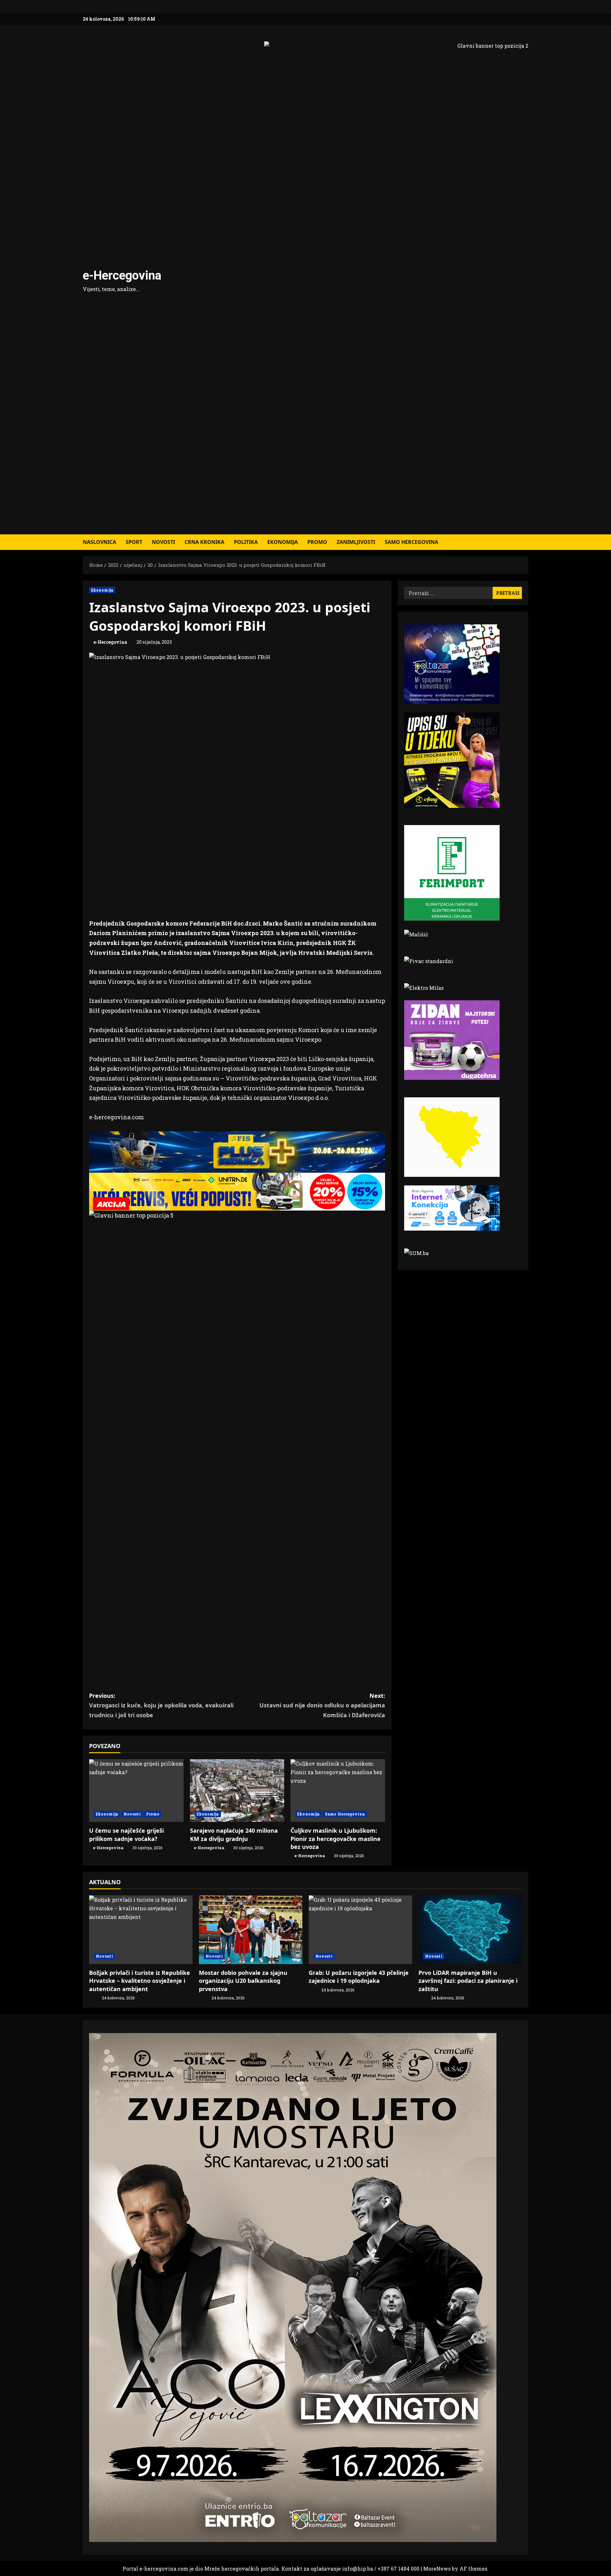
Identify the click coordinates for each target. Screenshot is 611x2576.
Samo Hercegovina (411, 542)
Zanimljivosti (356, 542)
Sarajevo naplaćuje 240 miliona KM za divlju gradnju (234, 1834)
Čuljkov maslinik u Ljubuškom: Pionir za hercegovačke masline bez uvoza (336, 1838)
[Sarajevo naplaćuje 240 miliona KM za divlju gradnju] (237, 1791)
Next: (322, 1705)
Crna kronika (204, 542)
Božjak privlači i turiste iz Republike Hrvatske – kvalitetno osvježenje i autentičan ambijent (140, 1981)
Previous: (161, 1705)
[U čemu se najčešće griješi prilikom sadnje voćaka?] (136, 1791)
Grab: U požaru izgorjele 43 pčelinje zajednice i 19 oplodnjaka (359, 1977)
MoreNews (437, 2569)
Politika (246, 542)
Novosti (163, 542)
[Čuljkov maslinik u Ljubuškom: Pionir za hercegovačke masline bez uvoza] (338, 1791)
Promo (317, 542)
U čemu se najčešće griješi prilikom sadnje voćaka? (126, 1834)
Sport (134, 542)
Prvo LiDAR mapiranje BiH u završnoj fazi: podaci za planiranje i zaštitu (468, 1981)
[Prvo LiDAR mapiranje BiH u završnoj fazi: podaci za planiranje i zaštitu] (470, 1930)
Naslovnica (99, 542)
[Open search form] (526, 542)
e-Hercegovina (122, 275)
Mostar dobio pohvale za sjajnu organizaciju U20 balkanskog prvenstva (243, 1981)
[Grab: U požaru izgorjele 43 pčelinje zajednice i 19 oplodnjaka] (360, 1930)
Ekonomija (283, 542)
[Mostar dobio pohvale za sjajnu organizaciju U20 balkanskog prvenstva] (251, 1930)
